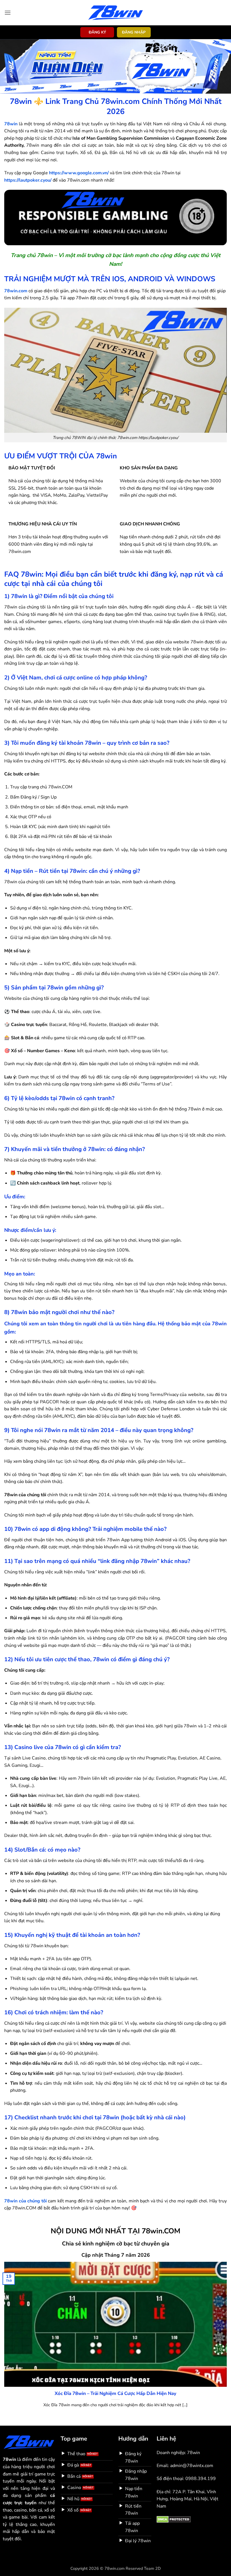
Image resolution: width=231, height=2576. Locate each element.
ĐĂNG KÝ (97, 32)
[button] (8, 13)
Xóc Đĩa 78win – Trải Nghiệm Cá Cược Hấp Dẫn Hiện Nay (115, 2394)
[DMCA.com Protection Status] (174, 2519)
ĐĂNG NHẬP (134, 32)
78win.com (16, 291)
